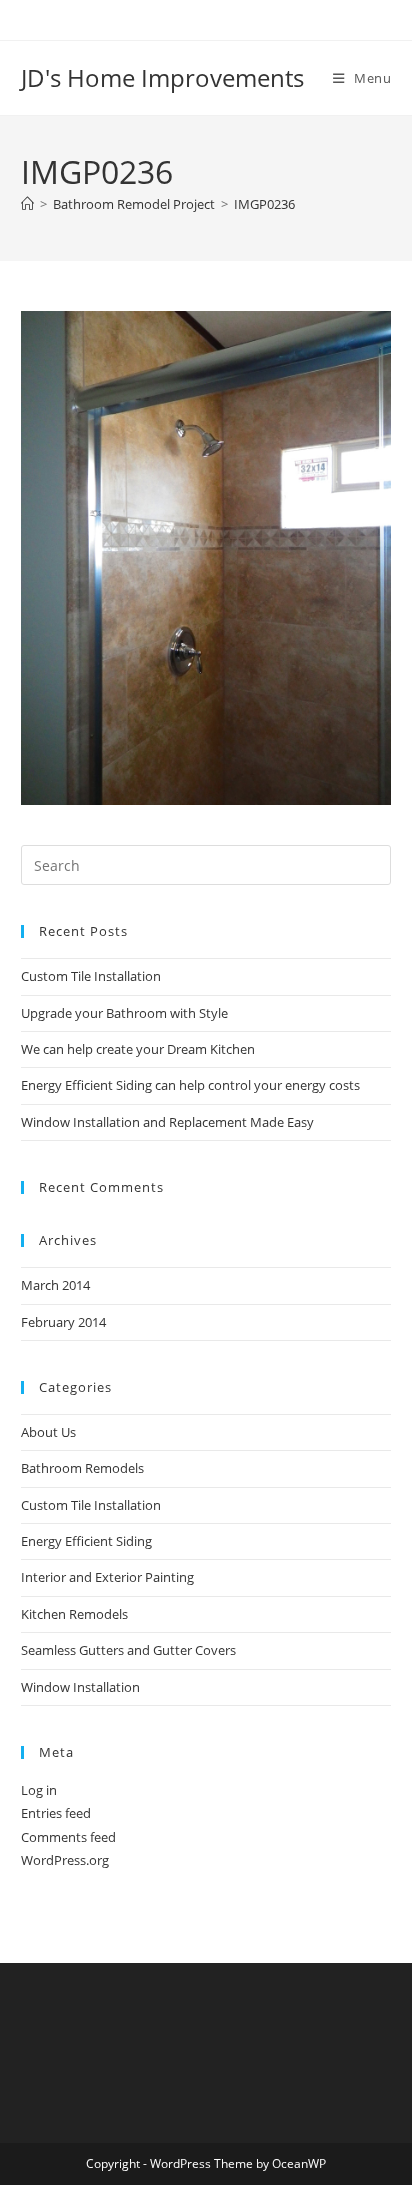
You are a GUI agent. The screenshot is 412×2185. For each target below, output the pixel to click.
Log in (39, 1790)
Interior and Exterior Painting (107, 1577)
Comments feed (68, 1837)
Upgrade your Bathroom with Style (124, 1013)
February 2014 (63, 1322)
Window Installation (80, 1687)
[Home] (27, 204)
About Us (48, 1432)
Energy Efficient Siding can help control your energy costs (190, 1085)
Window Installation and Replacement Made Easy (167, 1122)
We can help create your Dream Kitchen (138, 1049)
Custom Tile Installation (91, 976)
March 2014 (55, 1285)
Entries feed (56, 1813)
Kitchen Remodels (74, 1614)
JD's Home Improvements (162, 77)
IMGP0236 (264, 204)
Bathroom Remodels (82, 1468)
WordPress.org (65, 1860)
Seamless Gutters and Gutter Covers (128, 1650)
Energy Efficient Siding (86, 1541)
